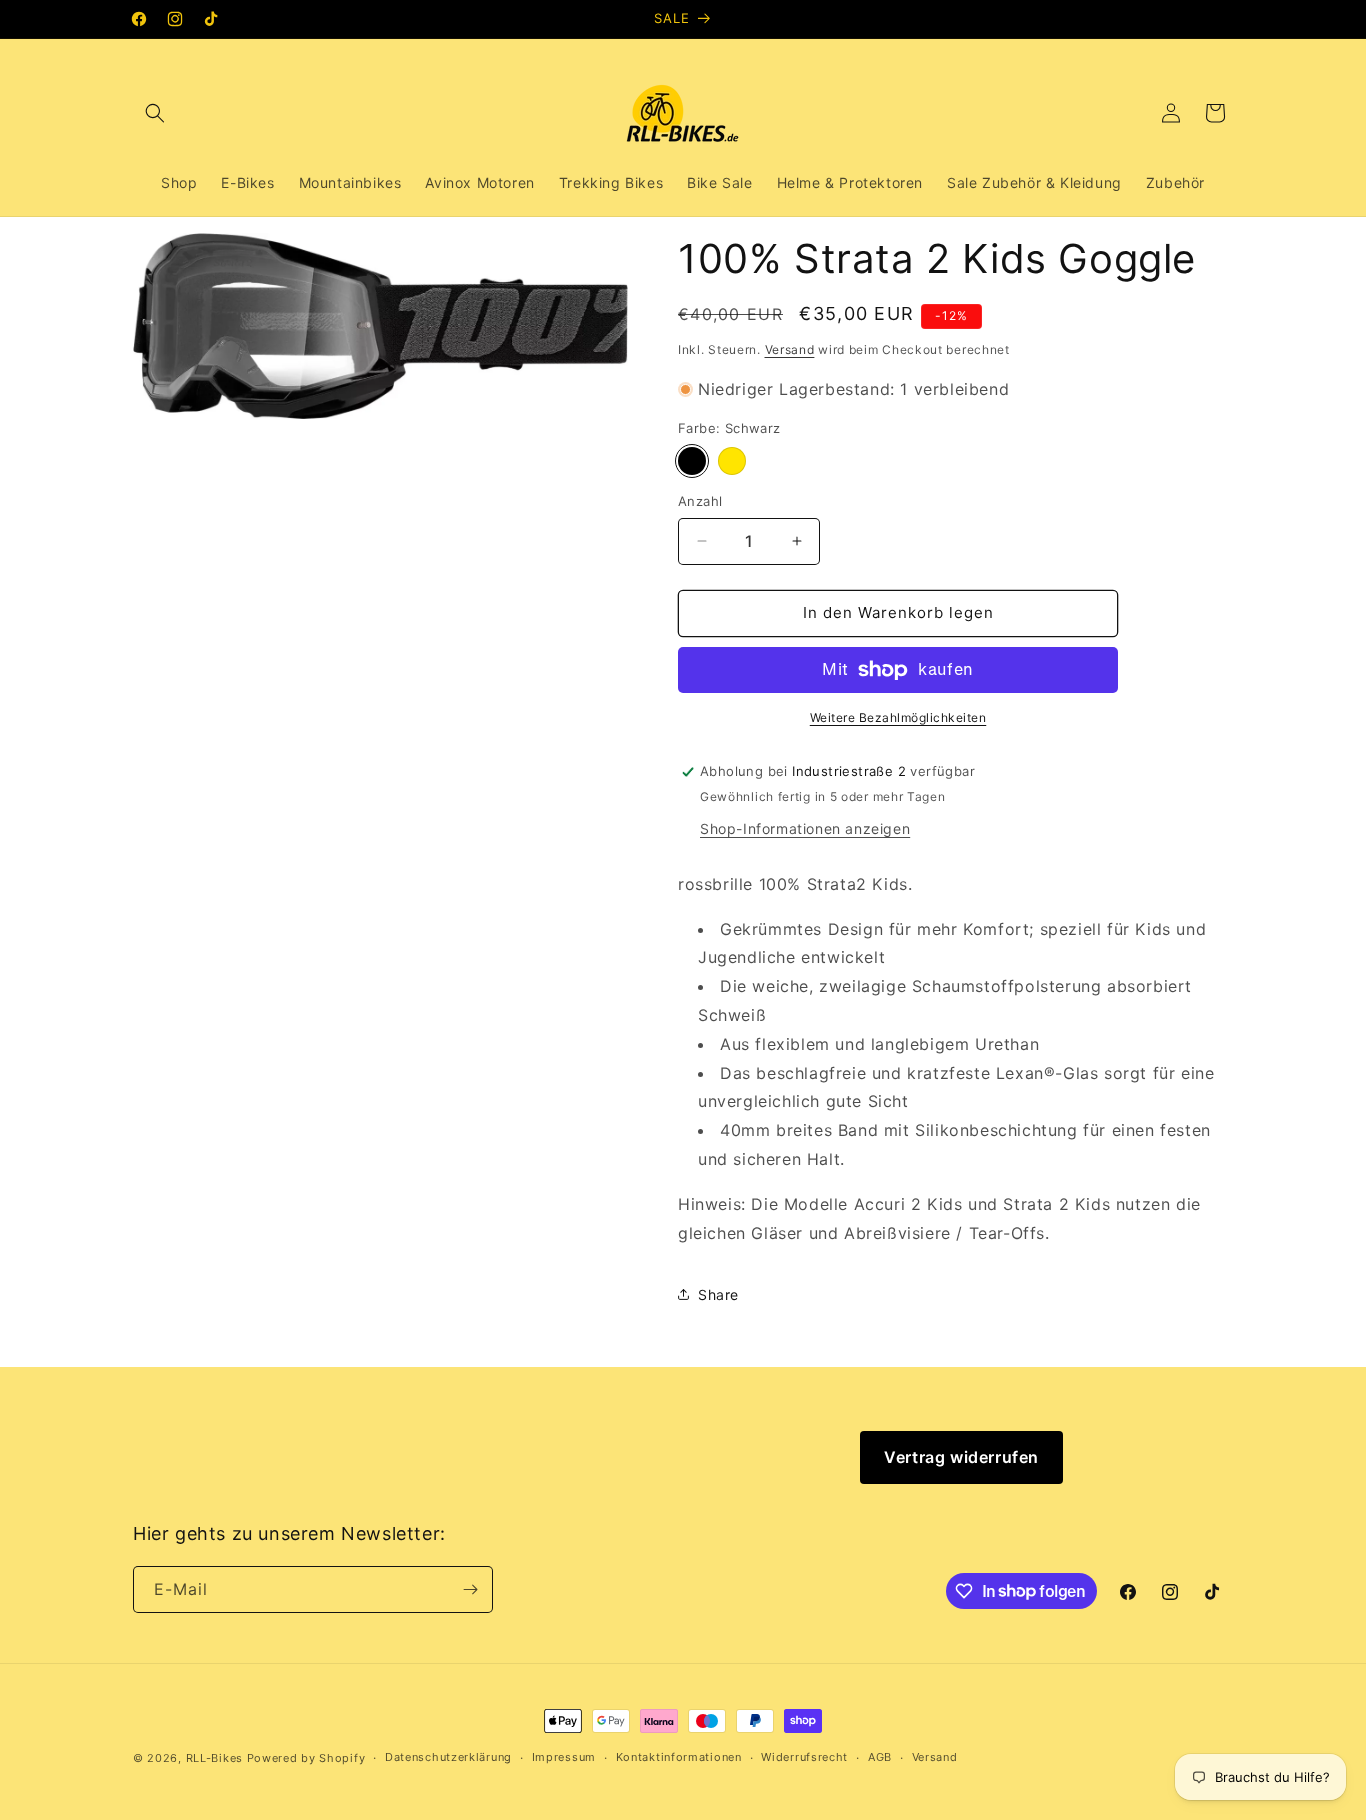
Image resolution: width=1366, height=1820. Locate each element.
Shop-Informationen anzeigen (805, 828)
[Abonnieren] (470, 1589)
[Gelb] (732, 461)
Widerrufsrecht (804, 1757)
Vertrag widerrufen (961, 1457)
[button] (155, 113)
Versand (790, 349)
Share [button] (718, 1294)
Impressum (564, 1757)
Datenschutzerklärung (448, 1757)
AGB (880, 1757)
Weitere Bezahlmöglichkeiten (898, 717)
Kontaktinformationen (679, 1757)
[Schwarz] (692, 461)
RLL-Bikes (214, 1758)
